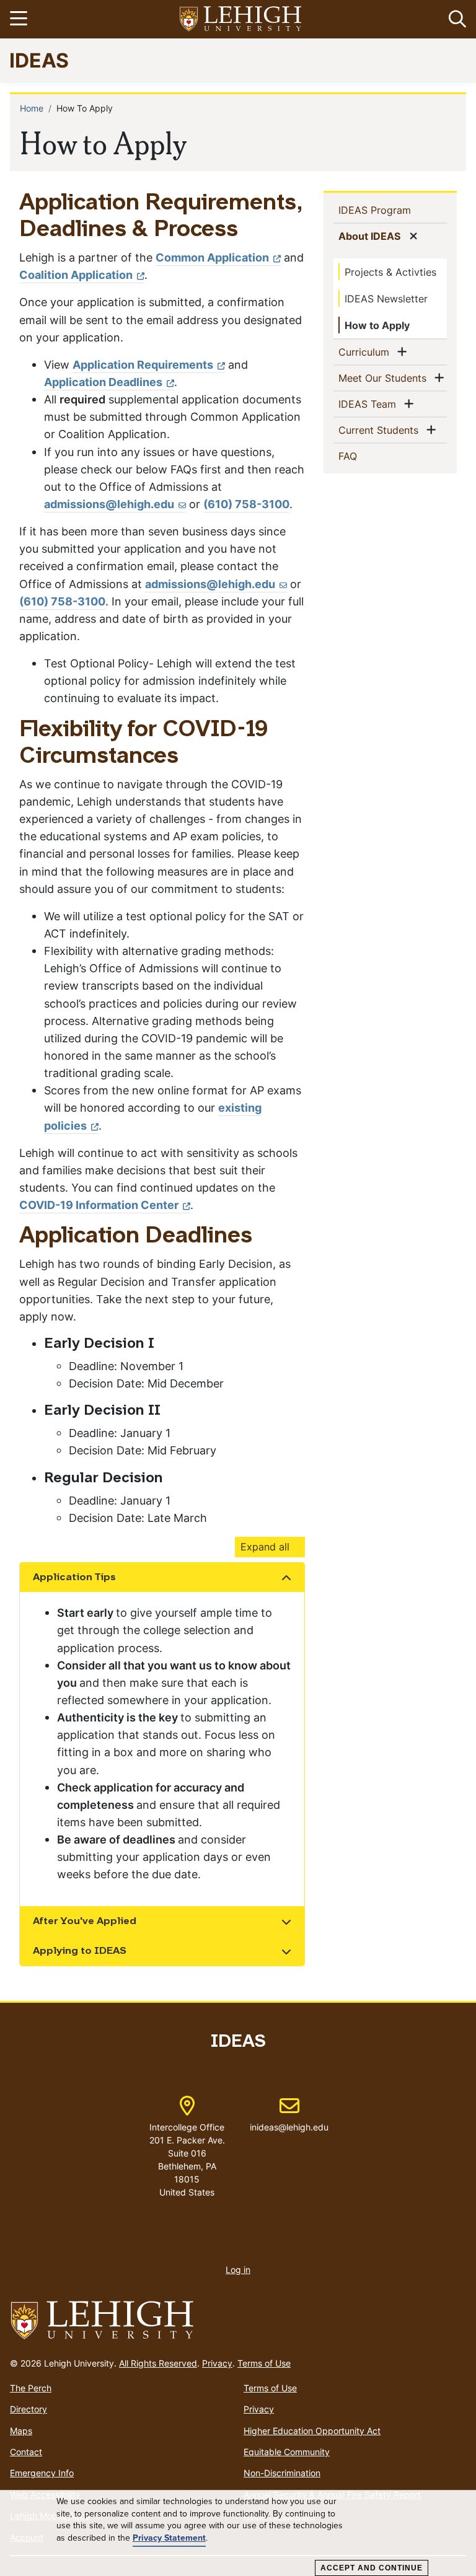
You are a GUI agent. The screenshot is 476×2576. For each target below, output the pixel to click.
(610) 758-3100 (246, 504)
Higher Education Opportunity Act (312, 2431)
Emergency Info (42, 2473)
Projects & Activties (390, 272)
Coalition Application (76, 275)
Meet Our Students (385, 378)
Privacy (217, 2363)
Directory (29, 2409)
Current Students (381, 430)
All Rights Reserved (158, 2363)
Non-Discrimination (282, 2473)
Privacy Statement (169, 2538)
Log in (238, 2270)
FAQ (368, 456)
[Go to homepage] (238, 2321)
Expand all (265, 1547)
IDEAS (39, 60)
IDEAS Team (370, 404)
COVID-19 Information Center (99, 1205)
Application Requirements (143, 365)
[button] (455, 19)
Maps (21, 2431)
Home (32, 108)
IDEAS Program (393, 210)
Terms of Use (264, 2363)
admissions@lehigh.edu (109, 504)
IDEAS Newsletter (386, 299)
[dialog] (238, 2533)
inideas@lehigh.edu (289, 2114)
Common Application (212, 257)
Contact (26, 2452)
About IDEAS (372, 236)
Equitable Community (287, 2452)
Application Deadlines (103, 382)
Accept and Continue (372, 2568)
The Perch (31, 2388)
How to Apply (377, 325)
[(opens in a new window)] (241, 20)
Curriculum (366, 352)
